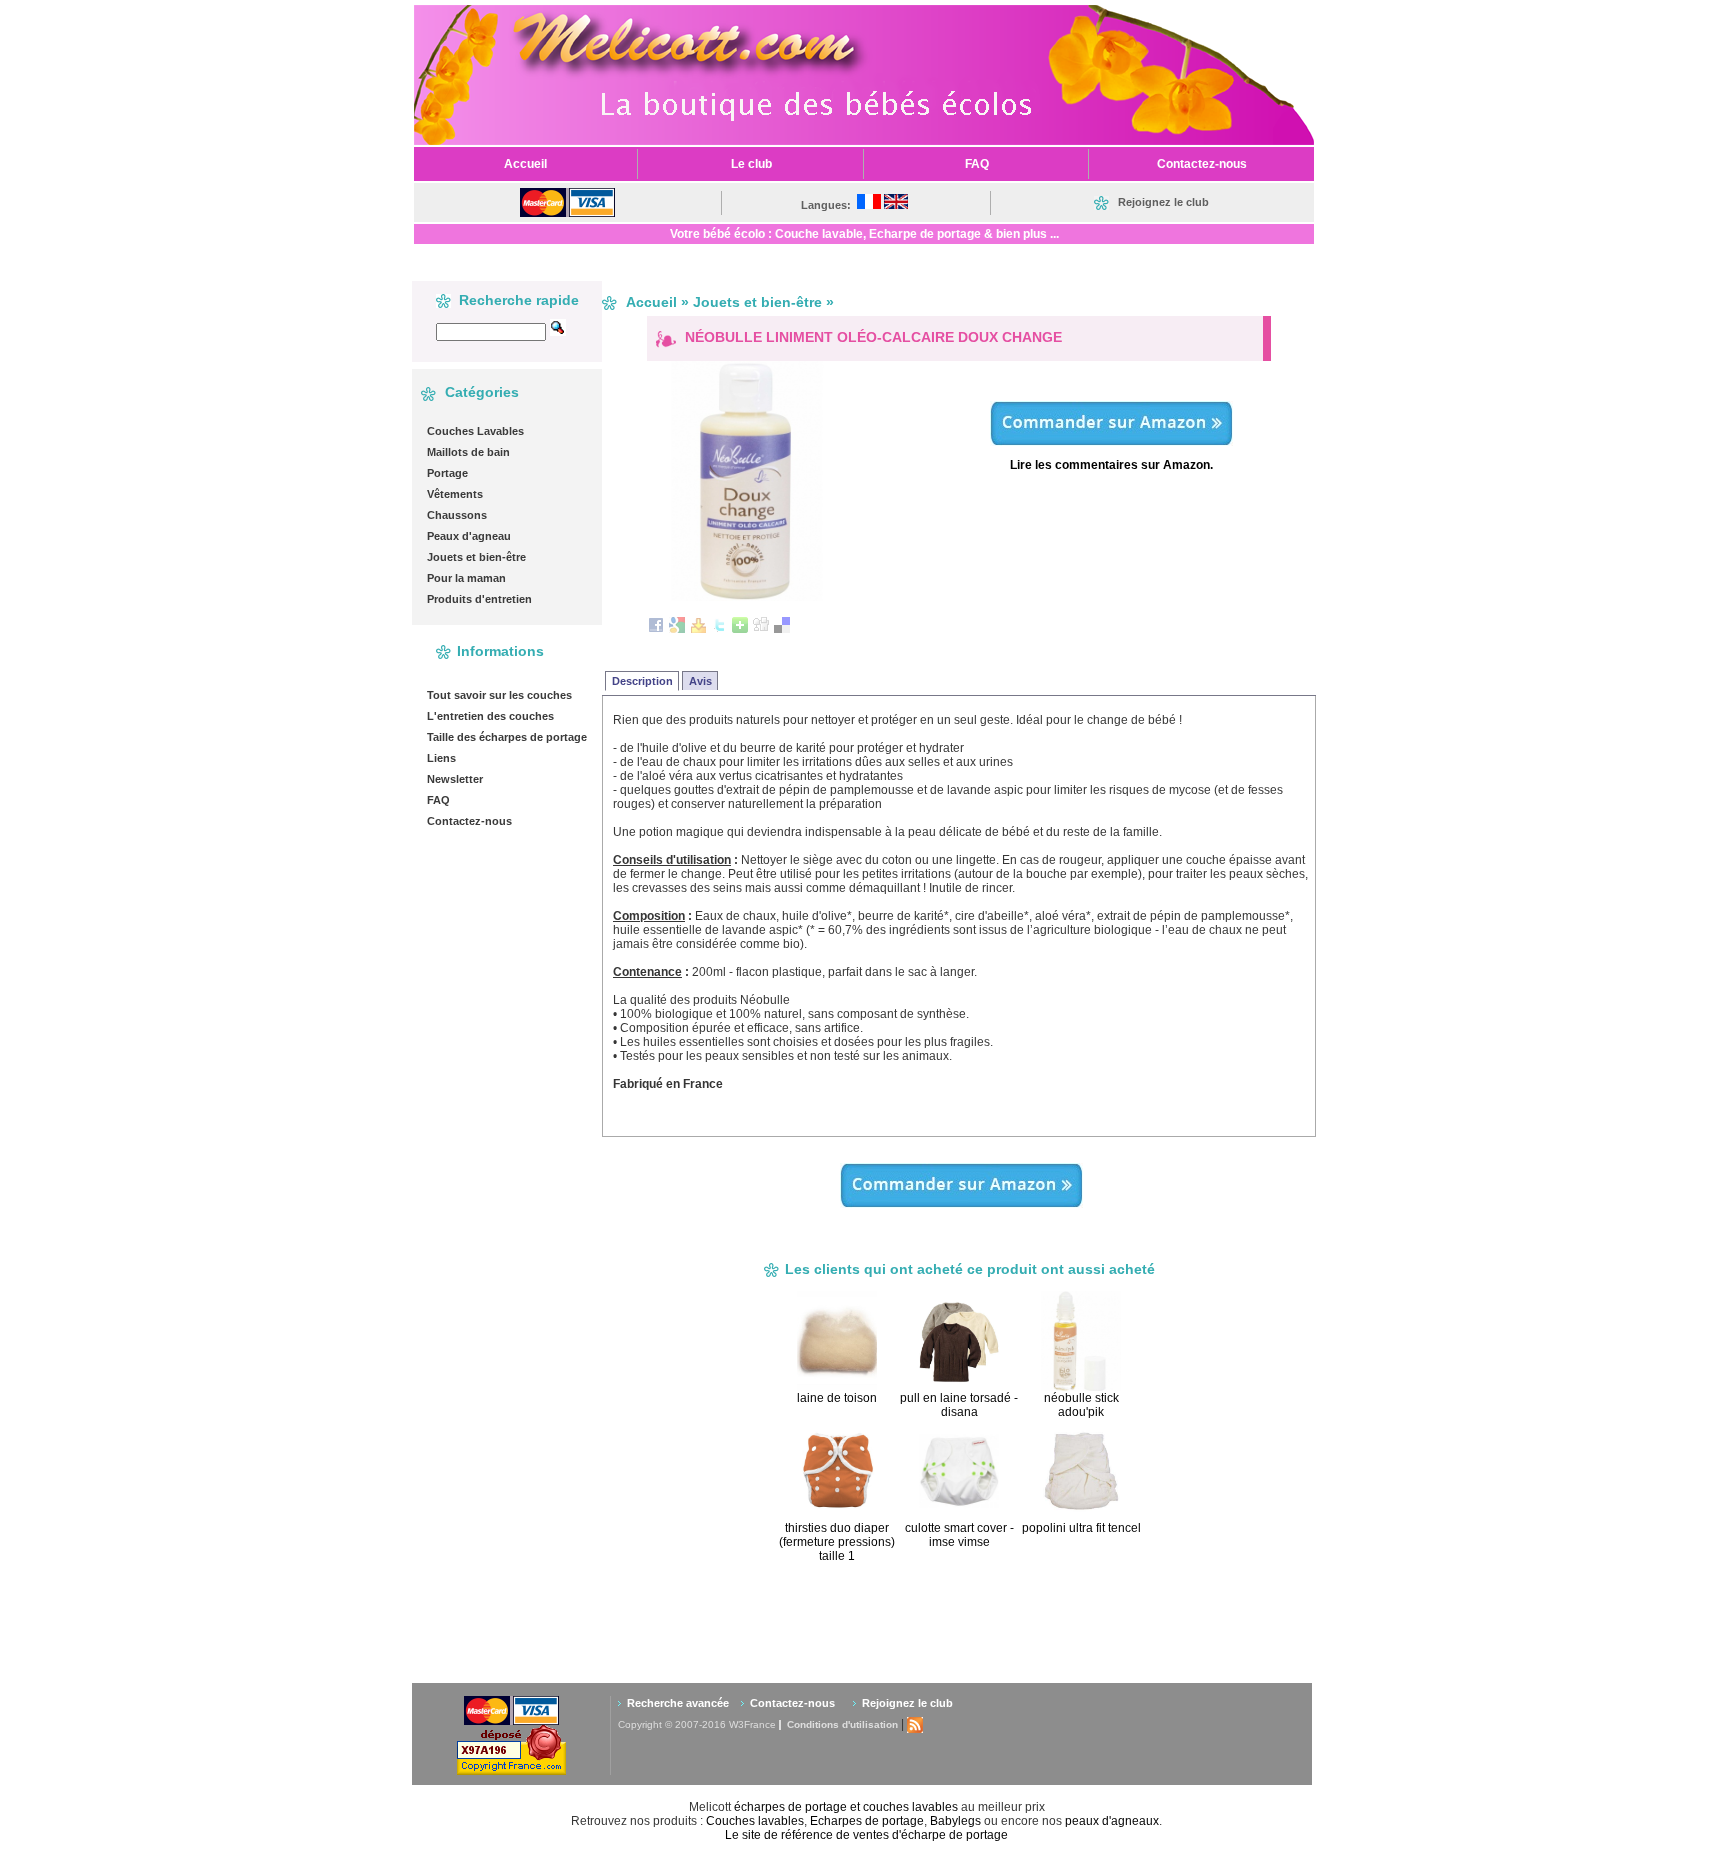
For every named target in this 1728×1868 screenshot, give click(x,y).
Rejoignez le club (907, 1703)
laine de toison (837, 1398)
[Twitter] (719, 629)
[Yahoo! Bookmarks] (698, 629)
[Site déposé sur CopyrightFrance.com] (511, 1771)
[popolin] (1111, 439)
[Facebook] (656, 629)
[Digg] (761, 629)
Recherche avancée (678, 1703)
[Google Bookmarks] (677, 629)
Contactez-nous (469, 821)
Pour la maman (466, 578)
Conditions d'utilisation (842, 1724)
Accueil (651, 302)
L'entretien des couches (490, 716)
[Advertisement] (995, 1622)
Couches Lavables (475, 431)
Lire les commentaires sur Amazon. (1111, 465)
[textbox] (491, 332)
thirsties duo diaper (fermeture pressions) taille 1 (837, 1542)
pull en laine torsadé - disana (959, 1405)
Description (642, 681)
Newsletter (455, 779)
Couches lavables (755, 1821)
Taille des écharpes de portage (507, 737)
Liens (441, 758)
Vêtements (455, 494)
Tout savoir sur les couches (499, 695)
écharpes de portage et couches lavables (846, 1807)
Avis (700, 681)
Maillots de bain (468, 452)
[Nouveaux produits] (915, 1724)
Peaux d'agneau (469, 536)
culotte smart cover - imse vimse (959, 1535)
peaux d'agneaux (1112, 1821)
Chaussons (457, 515)
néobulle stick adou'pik (1081, 1405)
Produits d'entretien (479, 599)
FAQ (438, 800)
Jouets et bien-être (476, 557)
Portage (447, 473)
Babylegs (955, 1821)
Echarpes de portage (867, 1821)
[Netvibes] (740, 629)
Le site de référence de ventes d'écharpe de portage (866, 1835)
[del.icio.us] (782, 629)
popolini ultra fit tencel (1081, 1528)
